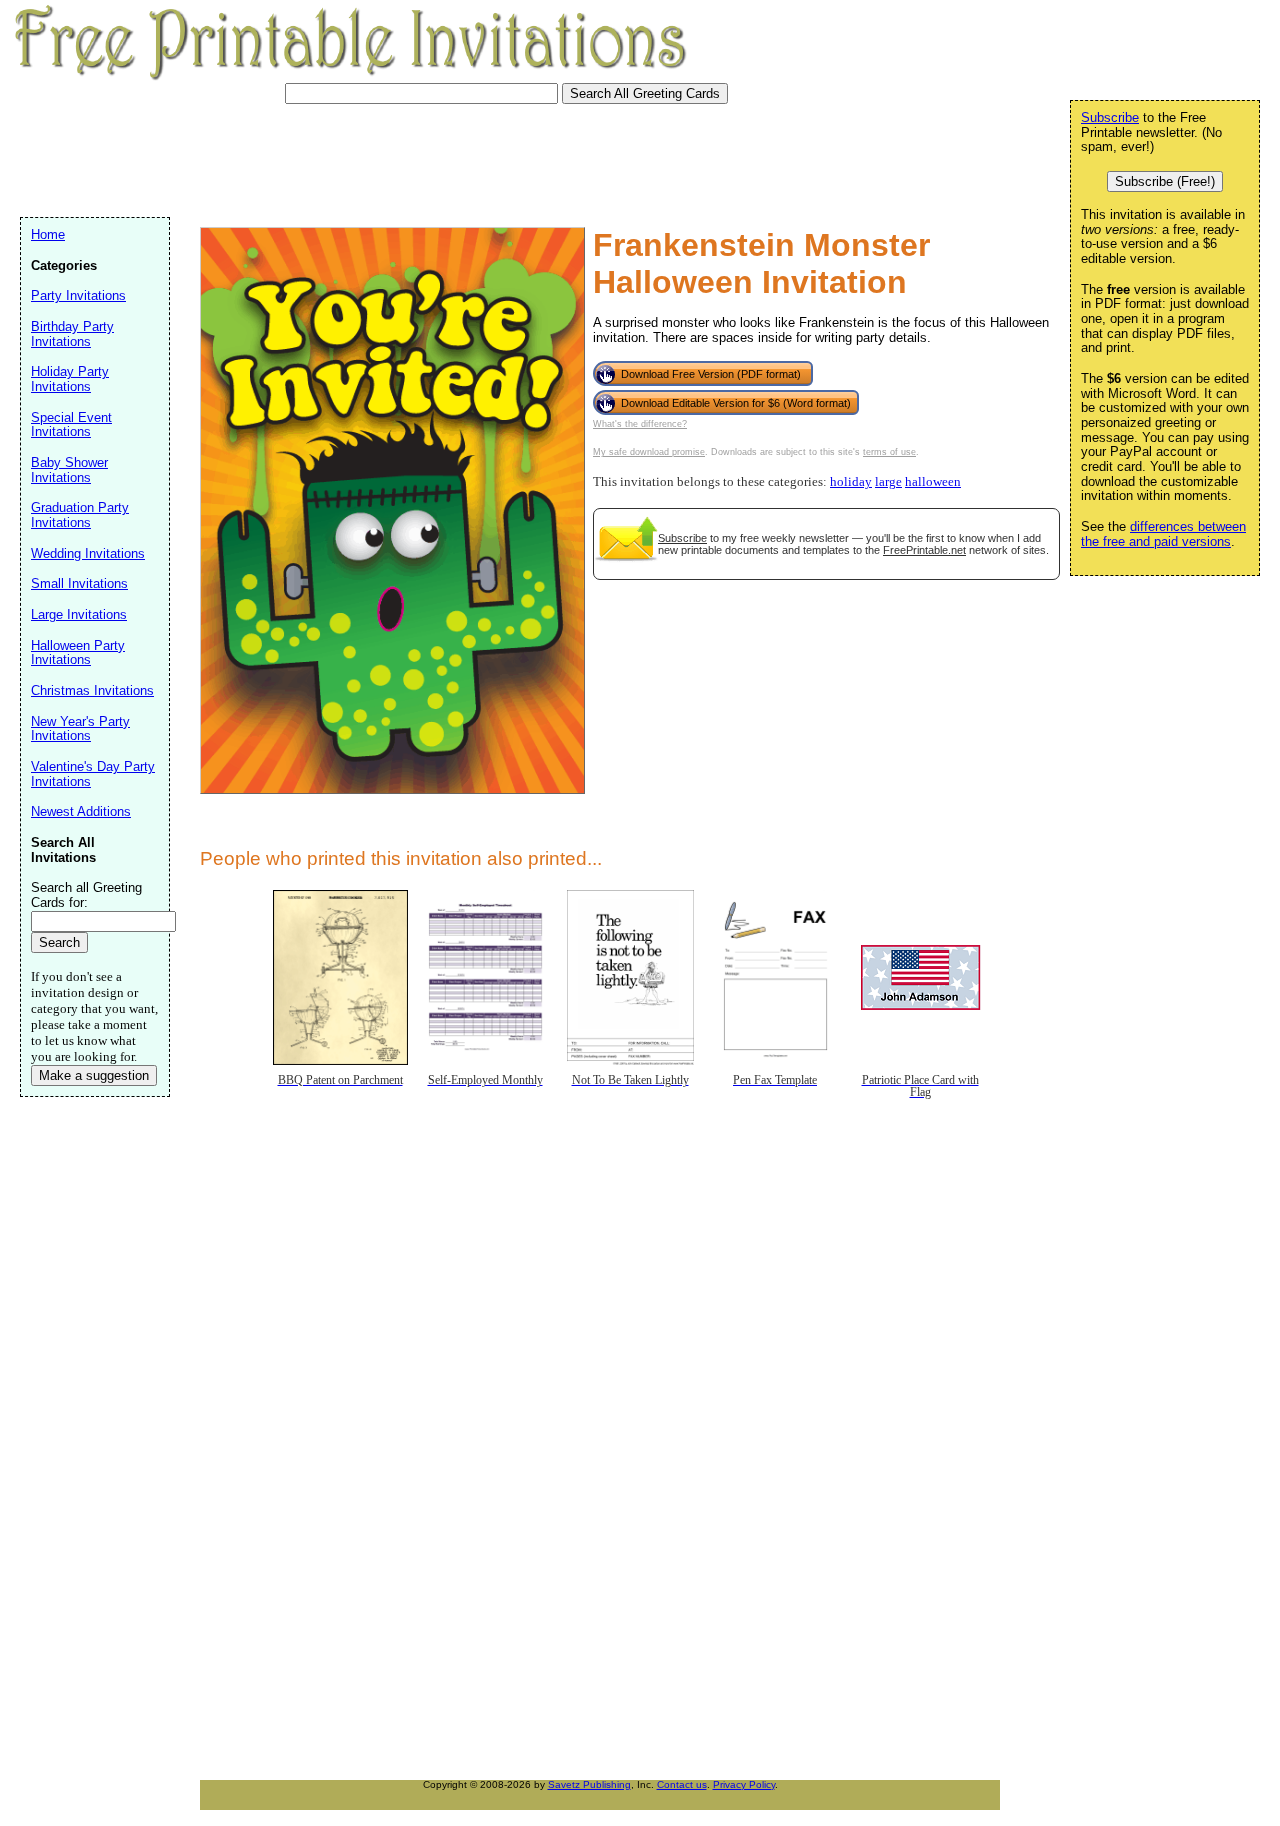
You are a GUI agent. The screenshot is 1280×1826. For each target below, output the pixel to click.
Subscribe (682, 538)
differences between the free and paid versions (1163, 534)
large (888, 482)
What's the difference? (640, 424)
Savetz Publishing (589, 1784)
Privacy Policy (744, 1784)
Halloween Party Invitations (78, 653)
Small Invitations (79, 583)
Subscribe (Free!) (1165, 181)
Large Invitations (79, 614)
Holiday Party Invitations (70, 379)
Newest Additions (81, 811)
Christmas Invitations (92, 690)
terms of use (889, 452)
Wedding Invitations (88, 553)
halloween (933, 482)
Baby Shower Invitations (69, 470)
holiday (851, 482)
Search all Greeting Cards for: (86, 895)
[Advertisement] (384, 158)
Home (48, 234)
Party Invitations (78, 295)
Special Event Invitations (71, 425)
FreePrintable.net (924, 550)
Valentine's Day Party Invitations (93, 774)
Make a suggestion (94, 1075)
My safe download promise (649, 452)
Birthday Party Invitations (72, 334)
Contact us (682, 1784)
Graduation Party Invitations (80, 515)
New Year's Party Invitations (80, 729)
